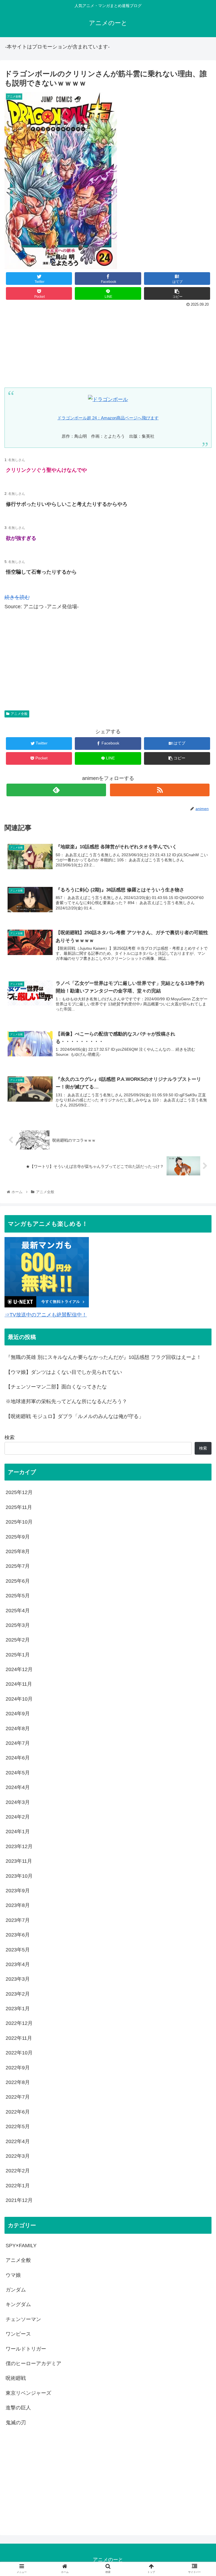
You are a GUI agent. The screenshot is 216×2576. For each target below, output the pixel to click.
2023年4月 (18, 1964)
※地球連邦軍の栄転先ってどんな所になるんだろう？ (66, 1401)
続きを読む (17, 597)
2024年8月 (18, 1728)
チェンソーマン (23, 2319)
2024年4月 (18, 1787)
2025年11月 (19, 1507)
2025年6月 (18, 1581)
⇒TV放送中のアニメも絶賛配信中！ (46, 1315)
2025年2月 (18, 1640)
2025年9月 (18, 1537)
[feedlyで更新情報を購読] (56, 790)
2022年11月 (19, 2038)
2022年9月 (18, 2068)
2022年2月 (18, 2171)
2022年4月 (18, 2141)
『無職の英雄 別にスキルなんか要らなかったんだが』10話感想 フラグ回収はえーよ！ (103, 1357)
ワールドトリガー (26, 2349)
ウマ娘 (13, 2275)
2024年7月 (18, 1743)
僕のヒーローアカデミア (33, 2363)
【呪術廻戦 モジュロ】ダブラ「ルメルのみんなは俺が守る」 (75, 1416)
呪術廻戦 (16, 2378)
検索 (10, 1437)
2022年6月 (18, 2112)
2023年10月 (19, 1876)
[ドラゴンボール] (108, 399)
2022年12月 (19, 2023)
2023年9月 (18, 1891)
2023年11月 (19, 1861)
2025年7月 (18, 1566)
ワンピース (18, 2334)
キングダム (18, 2304)
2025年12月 (19, 1492)
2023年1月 (18, 2009)
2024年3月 (18, 1802)
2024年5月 (18, 1773)
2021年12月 (19, 2200)
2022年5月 (18, 2126)
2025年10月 (19, 1522)
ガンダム (16, 2290)
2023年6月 (18, 1935)
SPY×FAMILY (21, 2246)
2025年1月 (18, 1655)
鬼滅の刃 (16, 2423)
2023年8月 (18, 1905)
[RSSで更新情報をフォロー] (160, 790)
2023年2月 (18, 1994)
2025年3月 (18, 1625)
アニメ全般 (19, 714)
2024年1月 (18, 1832)
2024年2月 (18, 1817)
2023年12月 (19, 1846)
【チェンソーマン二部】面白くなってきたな (56, 1387)
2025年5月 (18, 1596)
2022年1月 (18, 2186)
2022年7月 (18, 2097)
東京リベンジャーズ (28, 2393)
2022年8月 (18, 2082)
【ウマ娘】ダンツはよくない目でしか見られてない (64, 1372)
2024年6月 (18, 1758)
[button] (200, 1292)
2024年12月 (19, 1669)
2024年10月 (19, 1699)
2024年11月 (19, 1684)
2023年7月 (18, 1920)
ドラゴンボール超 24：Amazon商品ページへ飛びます (108, 418)
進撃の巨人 (18, 2408)
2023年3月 (18, 1979)
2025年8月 (18, 1551)
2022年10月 (19, 2053)
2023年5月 (18, 1950)
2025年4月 (18, 1611)
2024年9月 (18, 1714)
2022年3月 (18, 2156)
